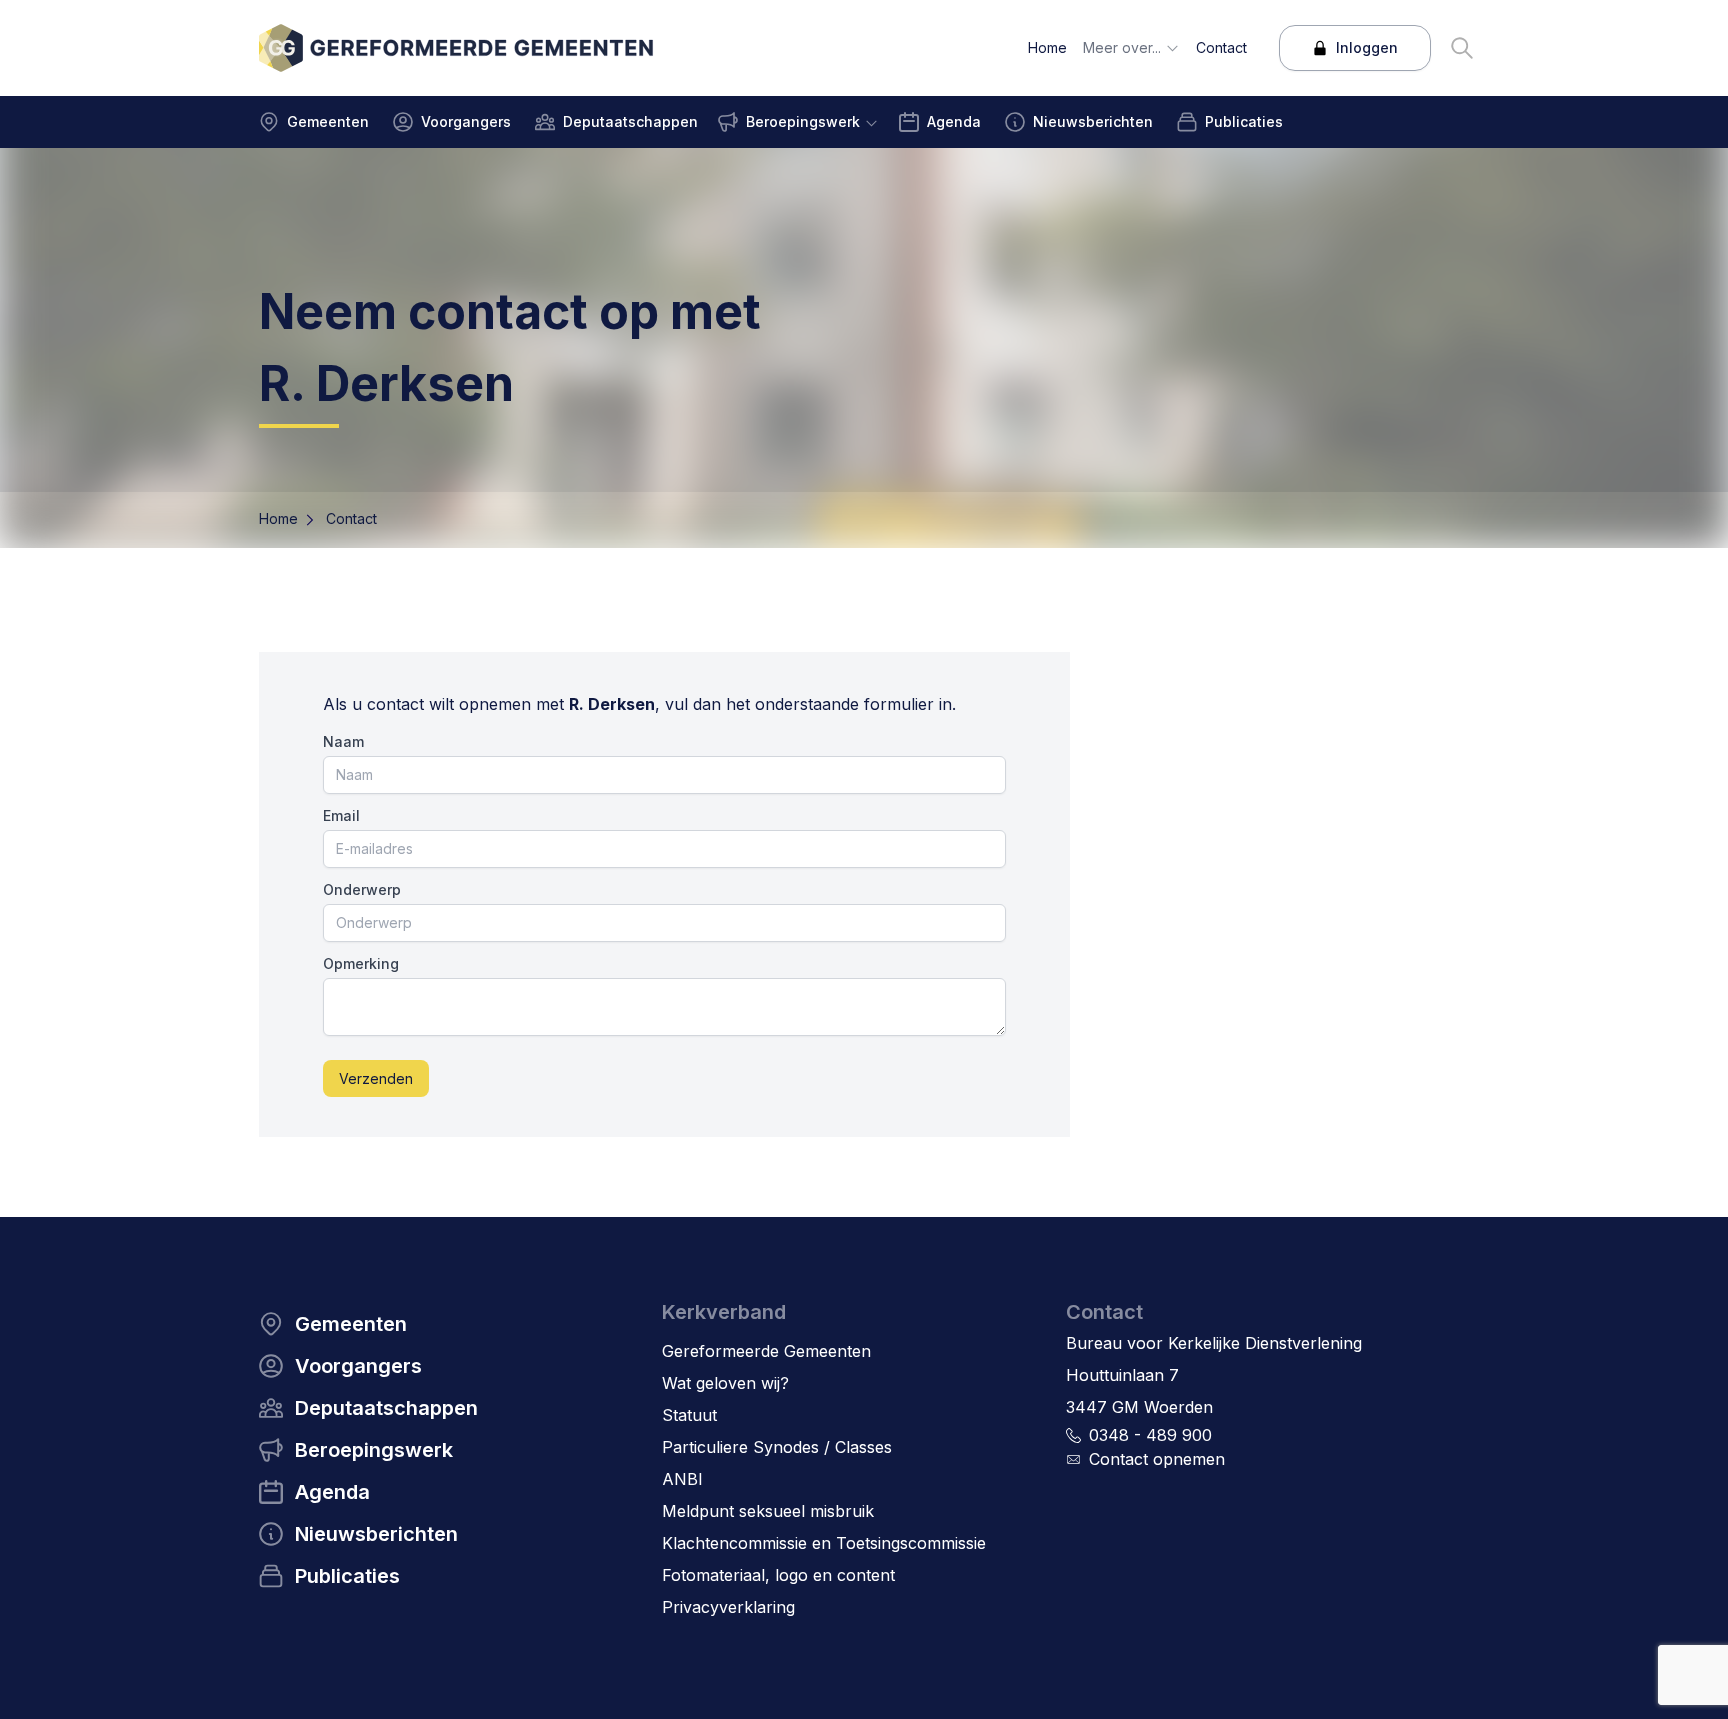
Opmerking (361, 963)
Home (278, 518)
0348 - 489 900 (1150, 1435)
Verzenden (376, 1078)
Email (341, 815)
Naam (343, 741)
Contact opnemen (1157, 1459)
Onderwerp (362, 889)
